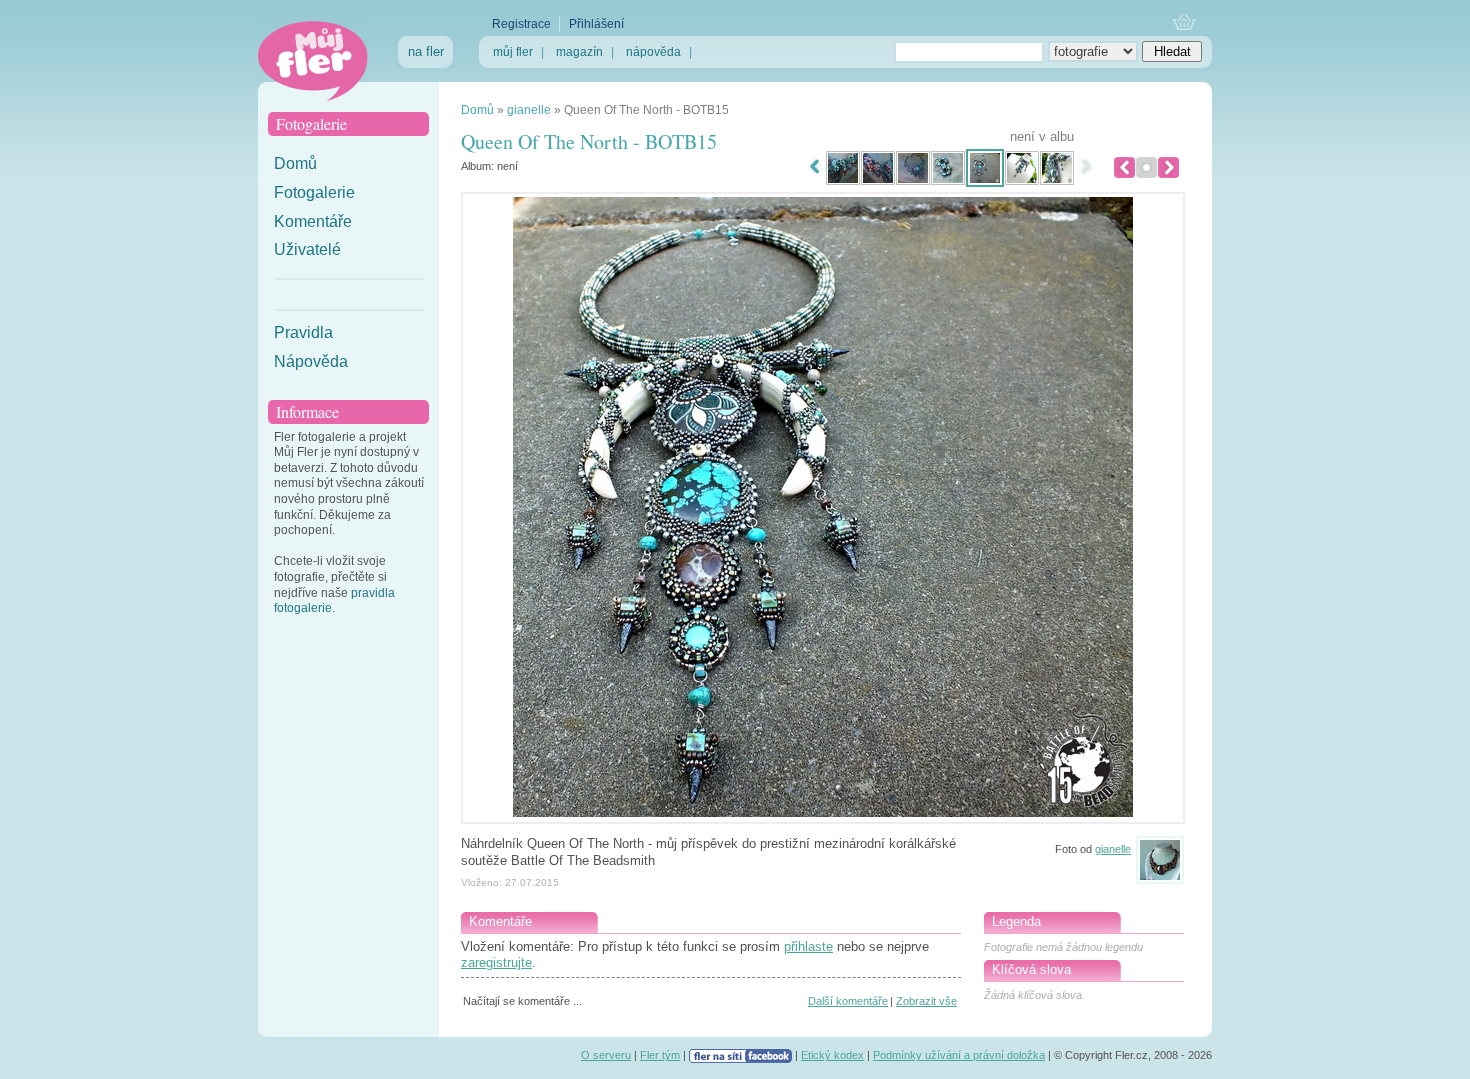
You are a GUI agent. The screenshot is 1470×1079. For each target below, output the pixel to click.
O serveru (606, 1055)
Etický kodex (832, 1055)
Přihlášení (596, 24)
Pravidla (303, 332)
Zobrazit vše (926, 1001)
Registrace (521, 24)
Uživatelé (307, 249)
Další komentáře (848, 1001)
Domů (295, 163)
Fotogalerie (314, 192)
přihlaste (808, 946)
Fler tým (660, 1055)
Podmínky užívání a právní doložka (959, 1055)
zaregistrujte (496, 962)
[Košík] (1184, 23)
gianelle (529, 110)
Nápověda (311, 361)
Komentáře (313, 221)
